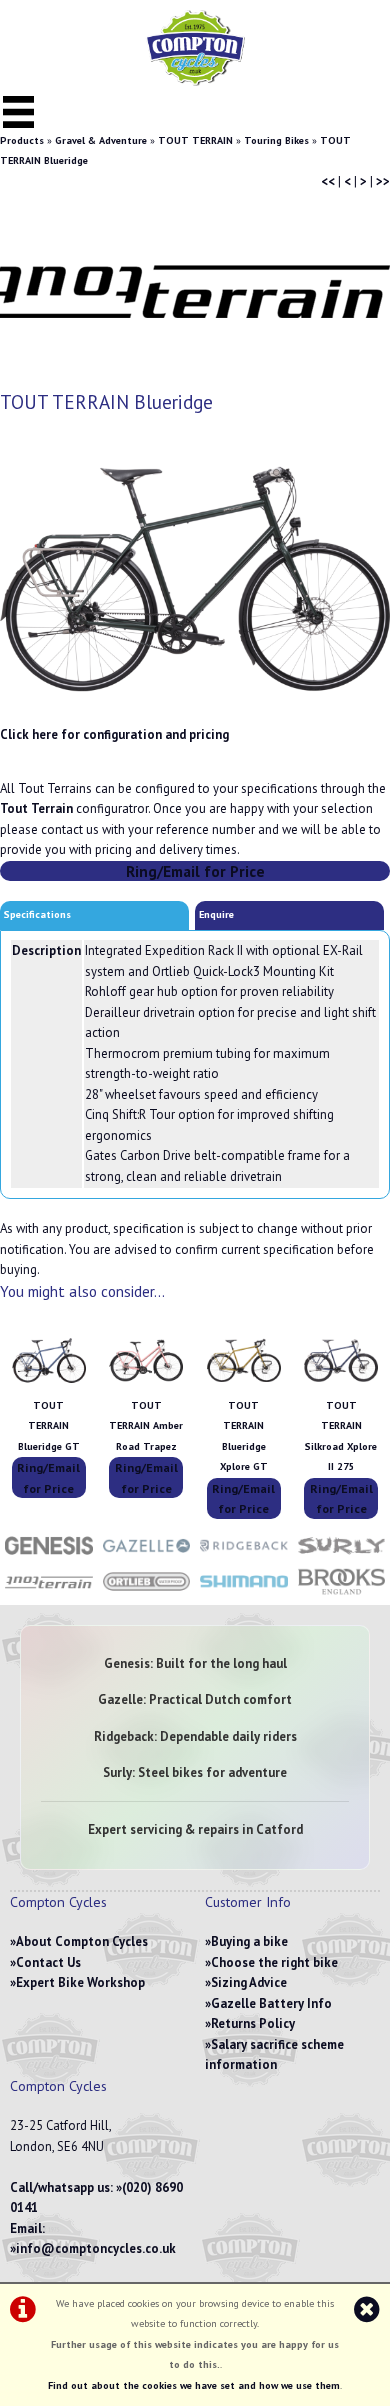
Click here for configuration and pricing (114, 734)
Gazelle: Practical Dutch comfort (195, 1699)
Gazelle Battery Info (271, 2003)
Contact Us (48, 1962)
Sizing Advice (249, 1982)
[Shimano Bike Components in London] (244, 1593)
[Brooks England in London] (342, 1593)
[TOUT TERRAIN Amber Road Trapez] (146, 1384)
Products (22, 140)
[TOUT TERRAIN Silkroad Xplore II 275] (341, 1384)
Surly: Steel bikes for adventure (195, 1772)
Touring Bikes (276, 140)
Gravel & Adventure (101, 140)
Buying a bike (249, 1941)
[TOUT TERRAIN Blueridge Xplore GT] (244, 1384)
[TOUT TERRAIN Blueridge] (195, 579)
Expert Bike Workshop (80, 1982)
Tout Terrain (36, 808)
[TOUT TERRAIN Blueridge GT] (49, 1384)
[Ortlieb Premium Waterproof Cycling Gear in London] (147, 1593)
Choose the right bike (274, 1962)
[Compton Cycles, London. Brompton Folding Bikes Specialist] (195, 81)
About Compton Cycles (82, 1941)
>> (383, 181)
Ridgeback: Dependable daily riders (195, 1736)
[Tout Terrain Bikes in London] (49, 1593)
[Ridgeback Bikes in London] (244, 1556)
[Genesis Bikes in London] (49, 1556)
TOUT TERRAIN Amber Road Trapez (146, 1426)
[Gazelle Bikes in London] (147, 1556)
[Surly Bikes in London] (342, 1556)
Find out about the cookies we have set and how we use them (194, 2385)
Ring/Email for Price (195, 871)
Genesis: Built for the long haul (195, 1663)
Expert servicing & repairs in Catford (195, 1829)
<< (328, 181)
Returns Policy (253, 2023)
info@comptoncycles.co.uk (96, 2248)
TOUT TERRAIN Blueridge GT (49, 1426)
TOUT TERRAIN (195, 140)
